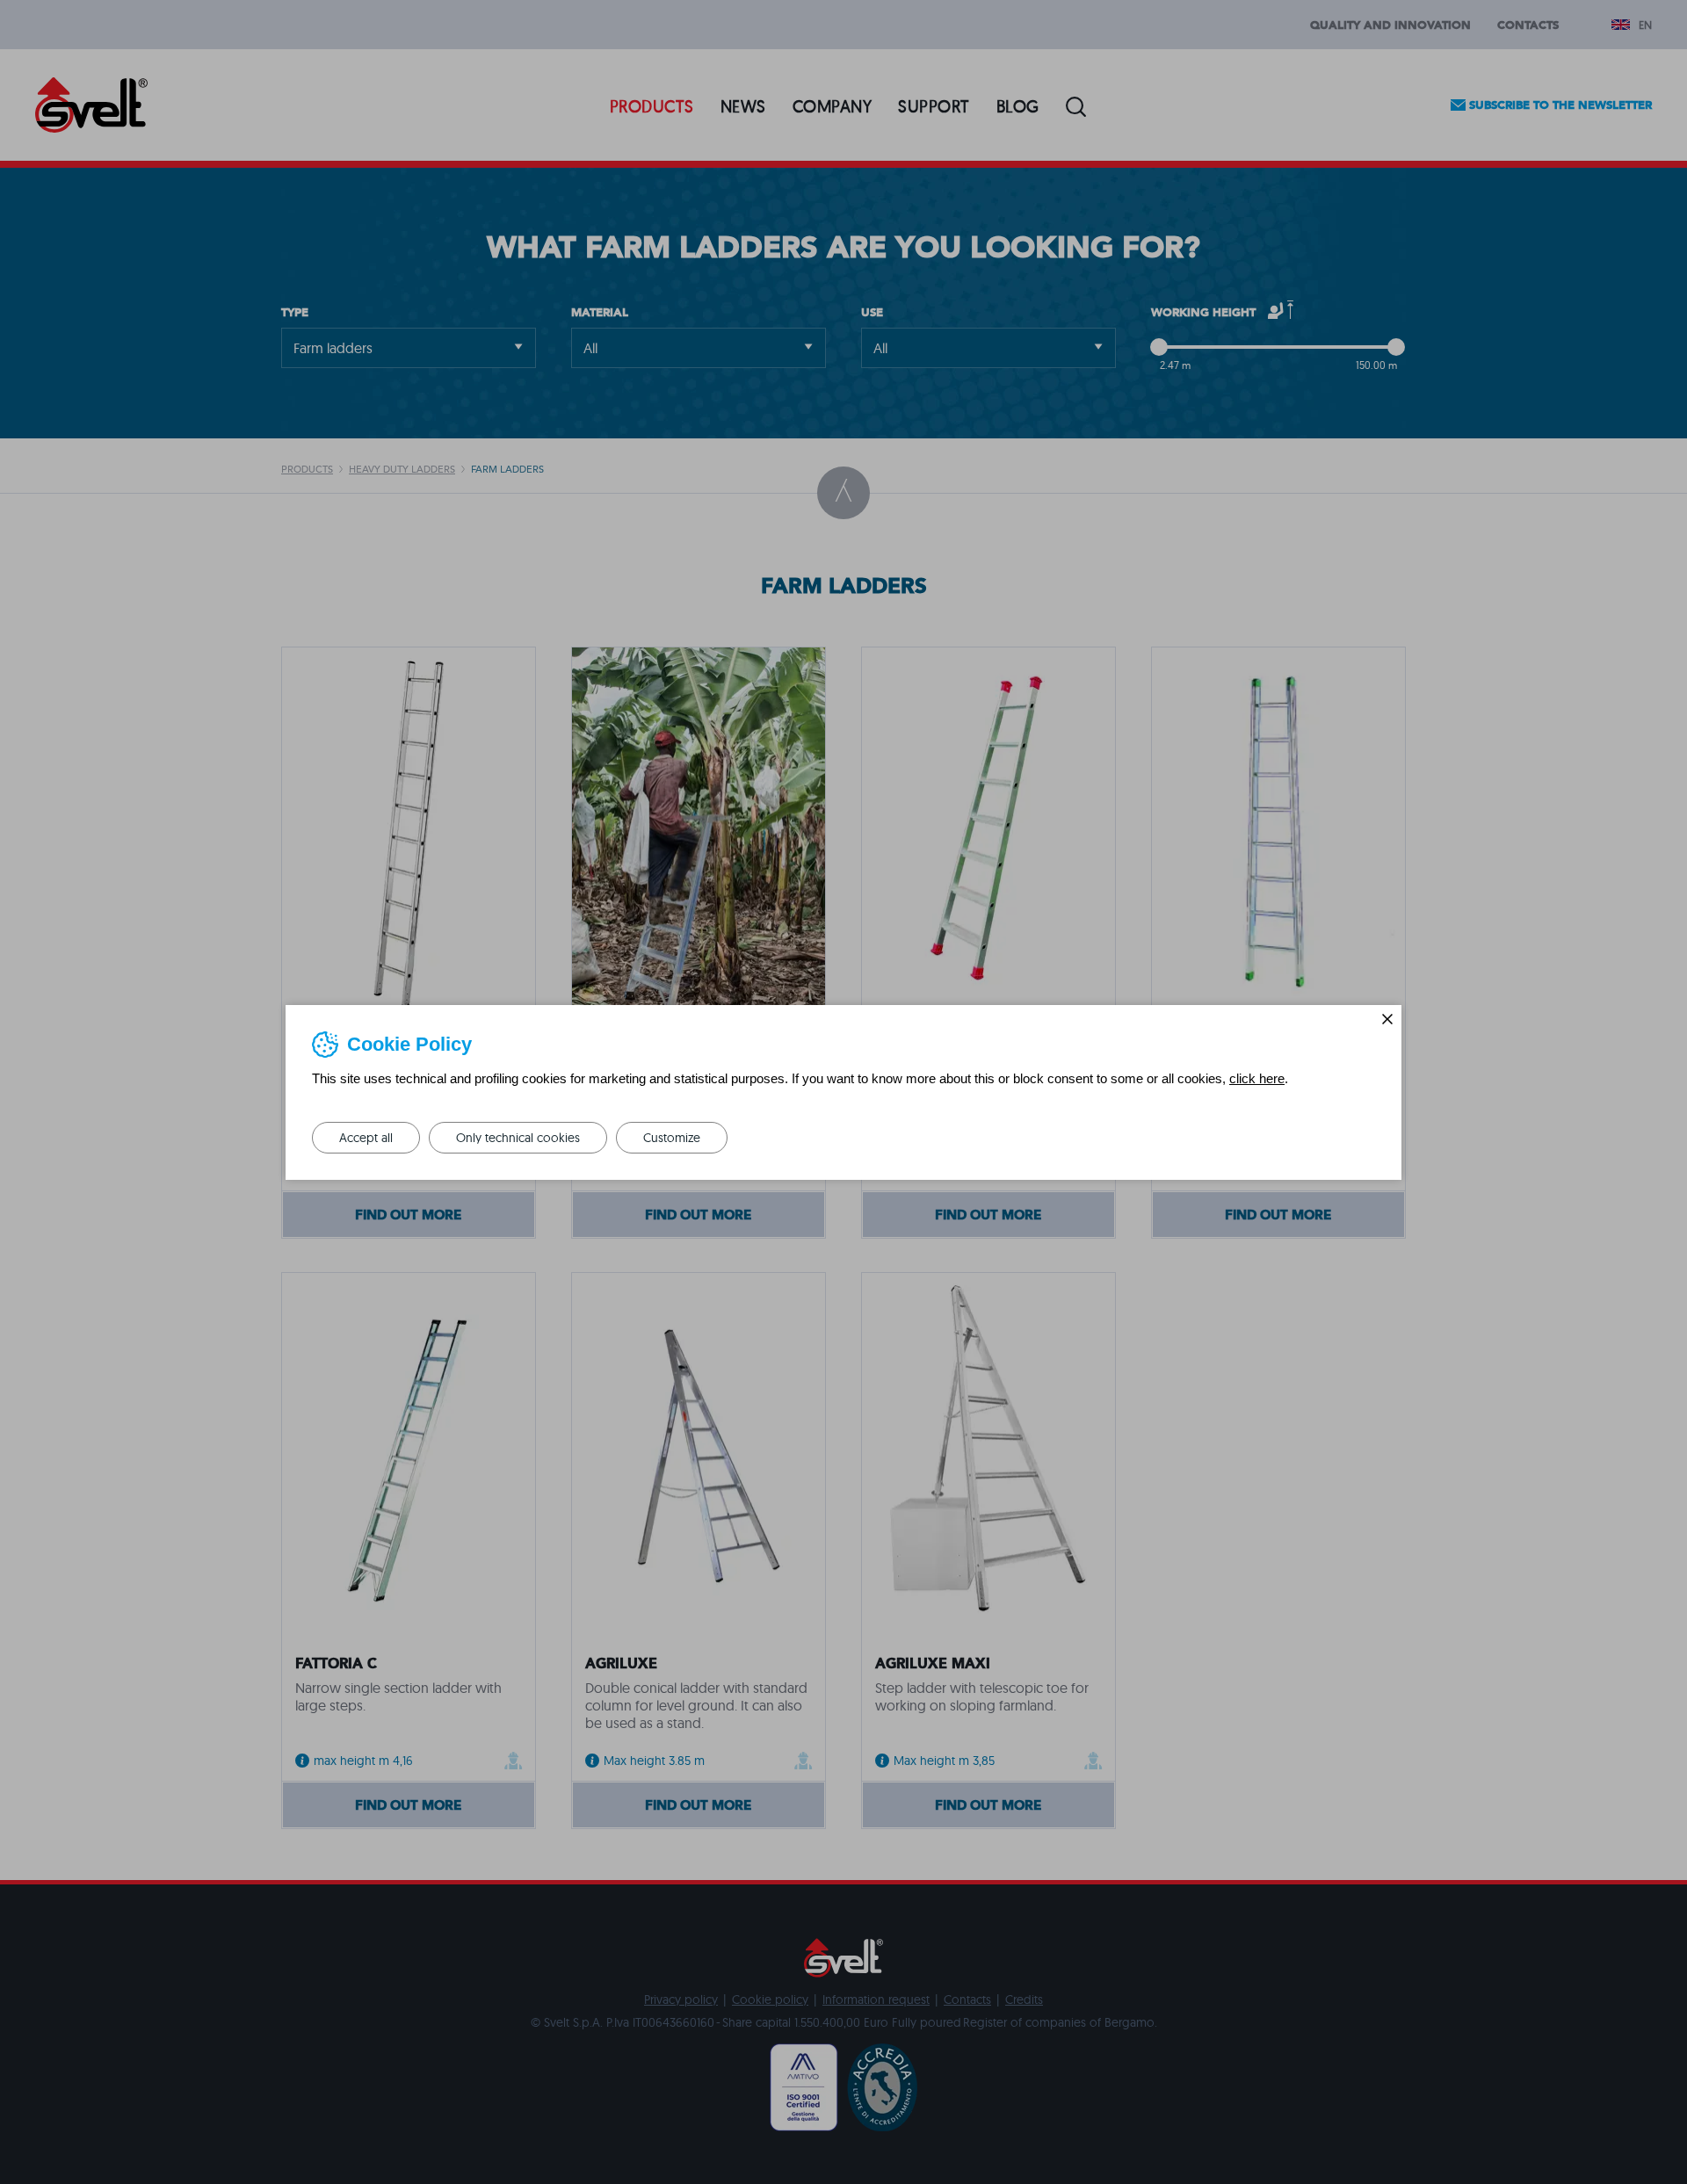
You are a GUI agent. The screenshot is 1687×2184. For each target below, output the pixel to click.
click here (1257, 1078)
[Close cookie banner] (1387, 1019)
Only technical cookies (518, 1138)
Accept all (366, 1138)
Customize (672, 1138)
